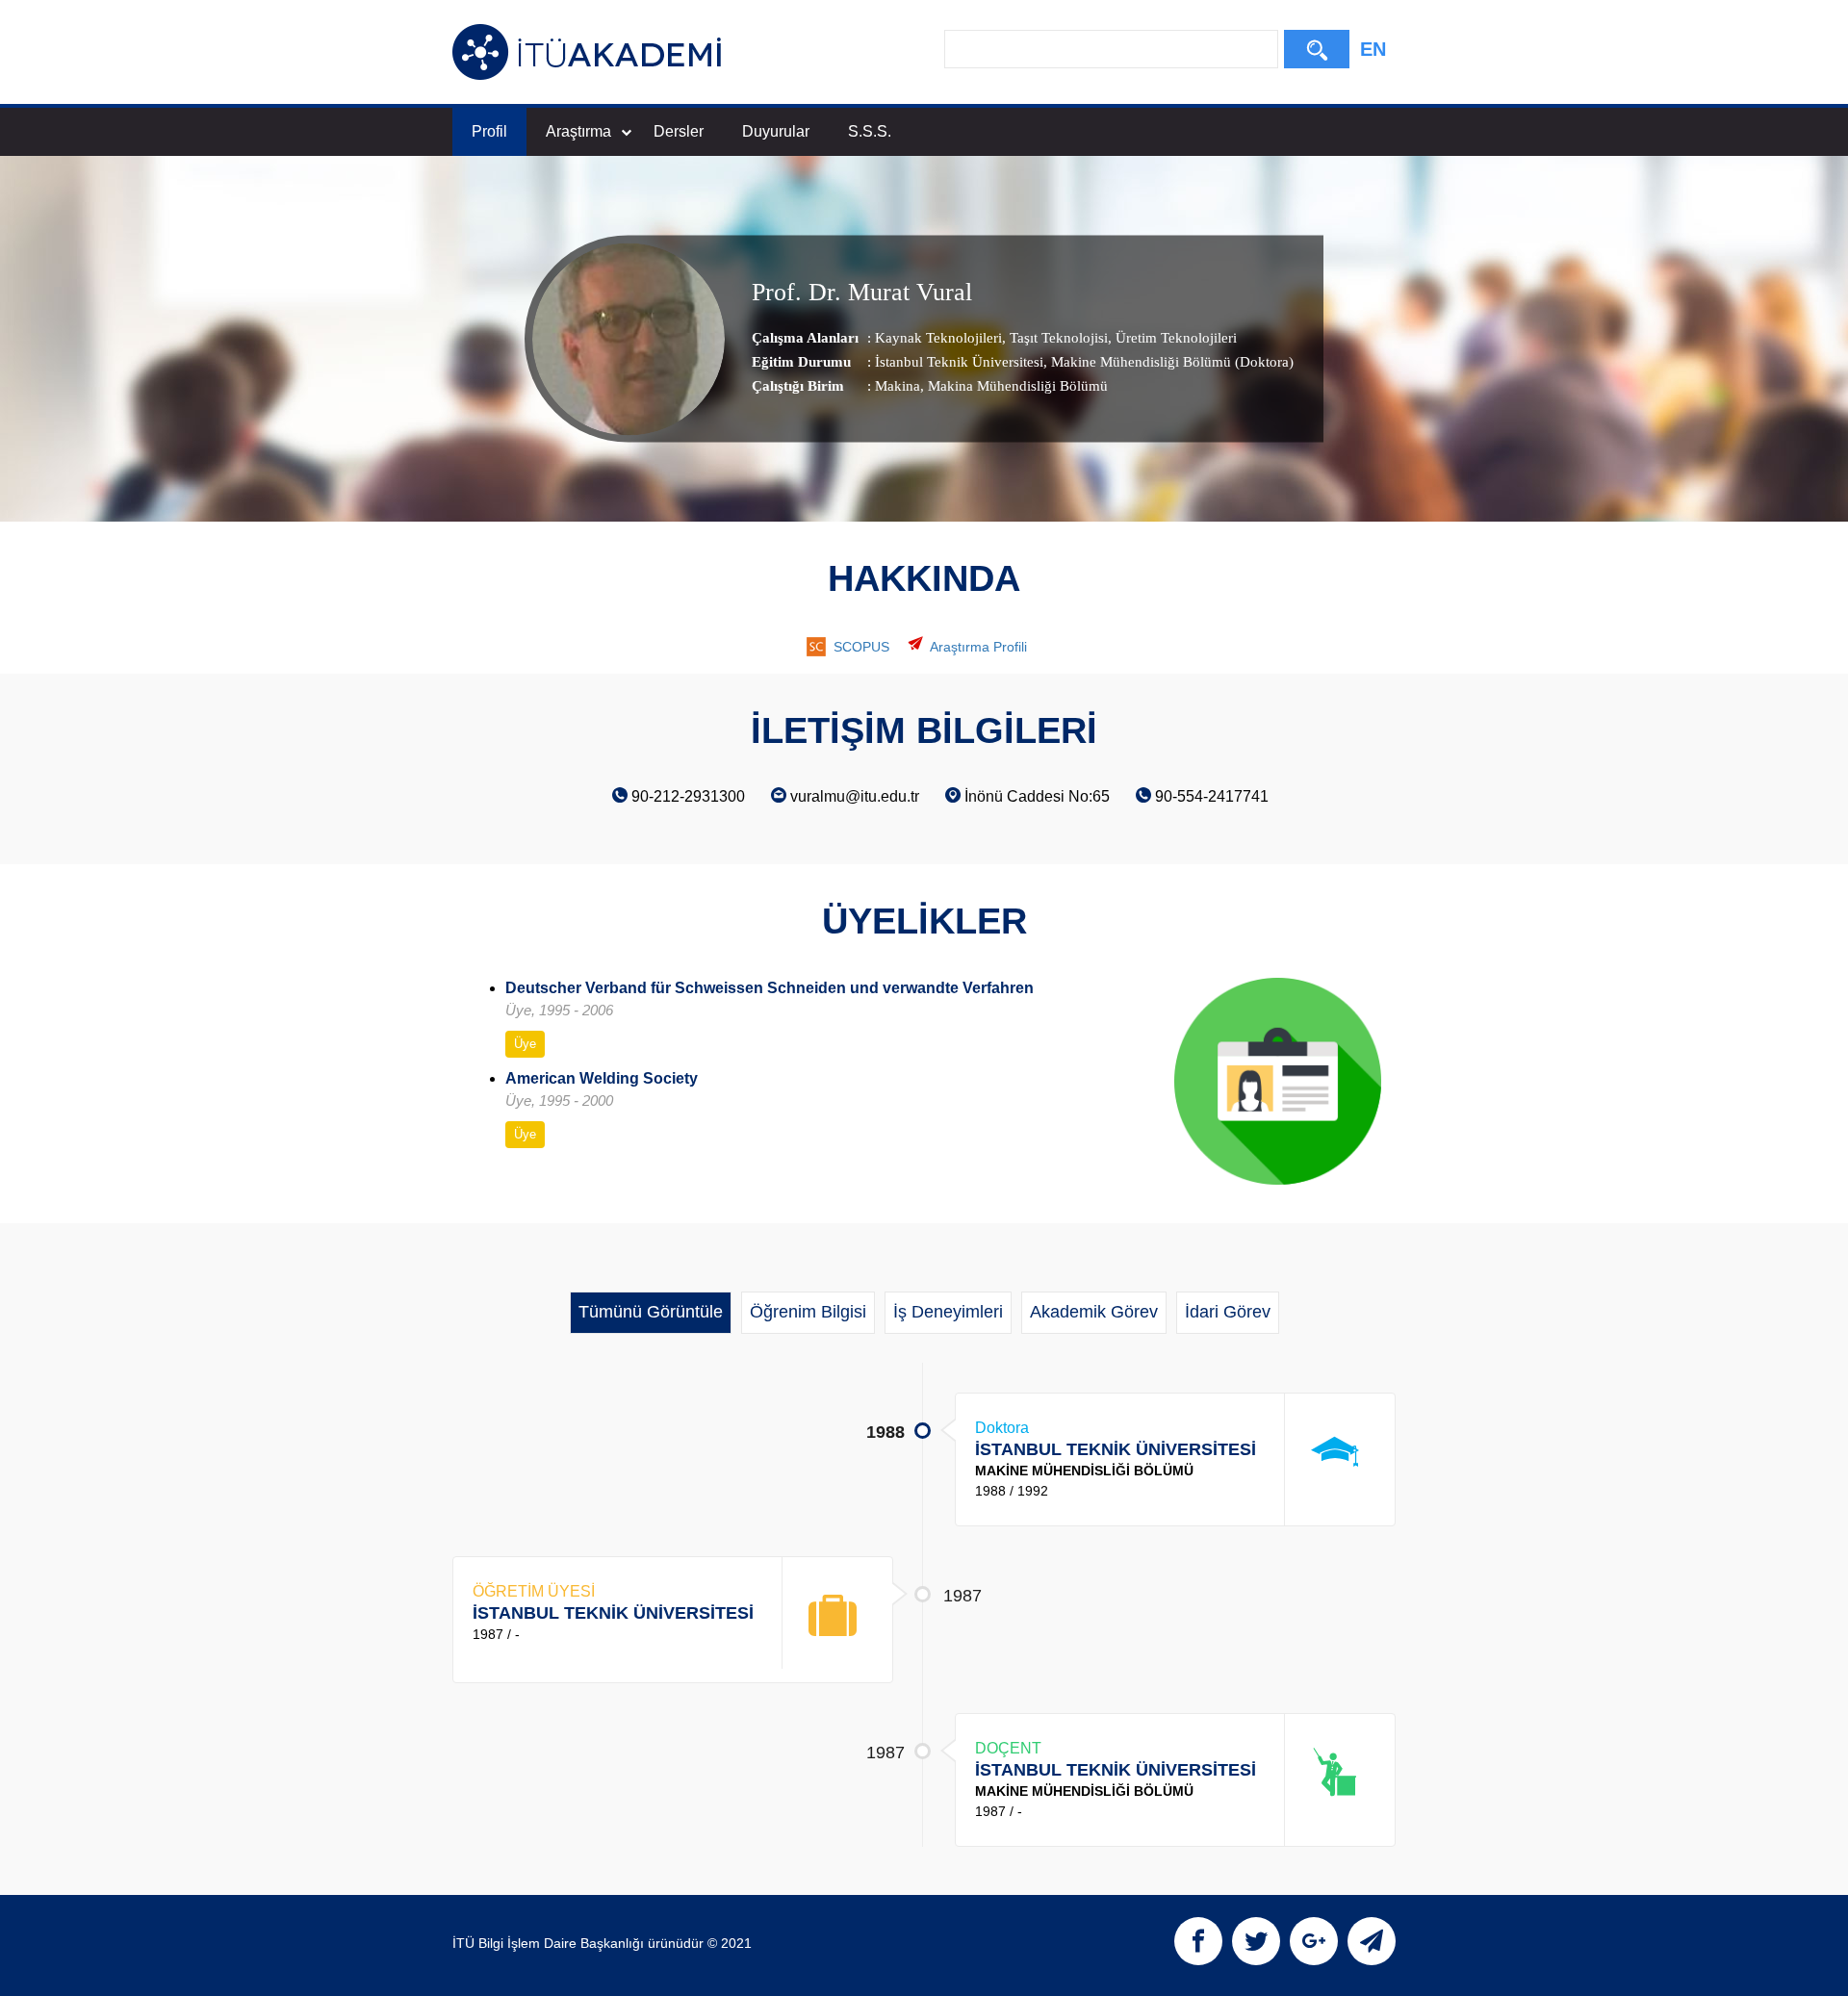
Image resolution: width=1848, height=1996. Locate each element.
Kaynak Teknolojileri (938, 338)
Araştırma (578, 131)
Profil (489, 131)
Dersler (679, 131)
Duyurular (776, 131)
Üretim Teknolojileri (1174, 338)
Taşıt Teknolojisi (1057, 338)
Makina (898, 386)
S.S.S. (870, 131)
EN (1373, 49)
